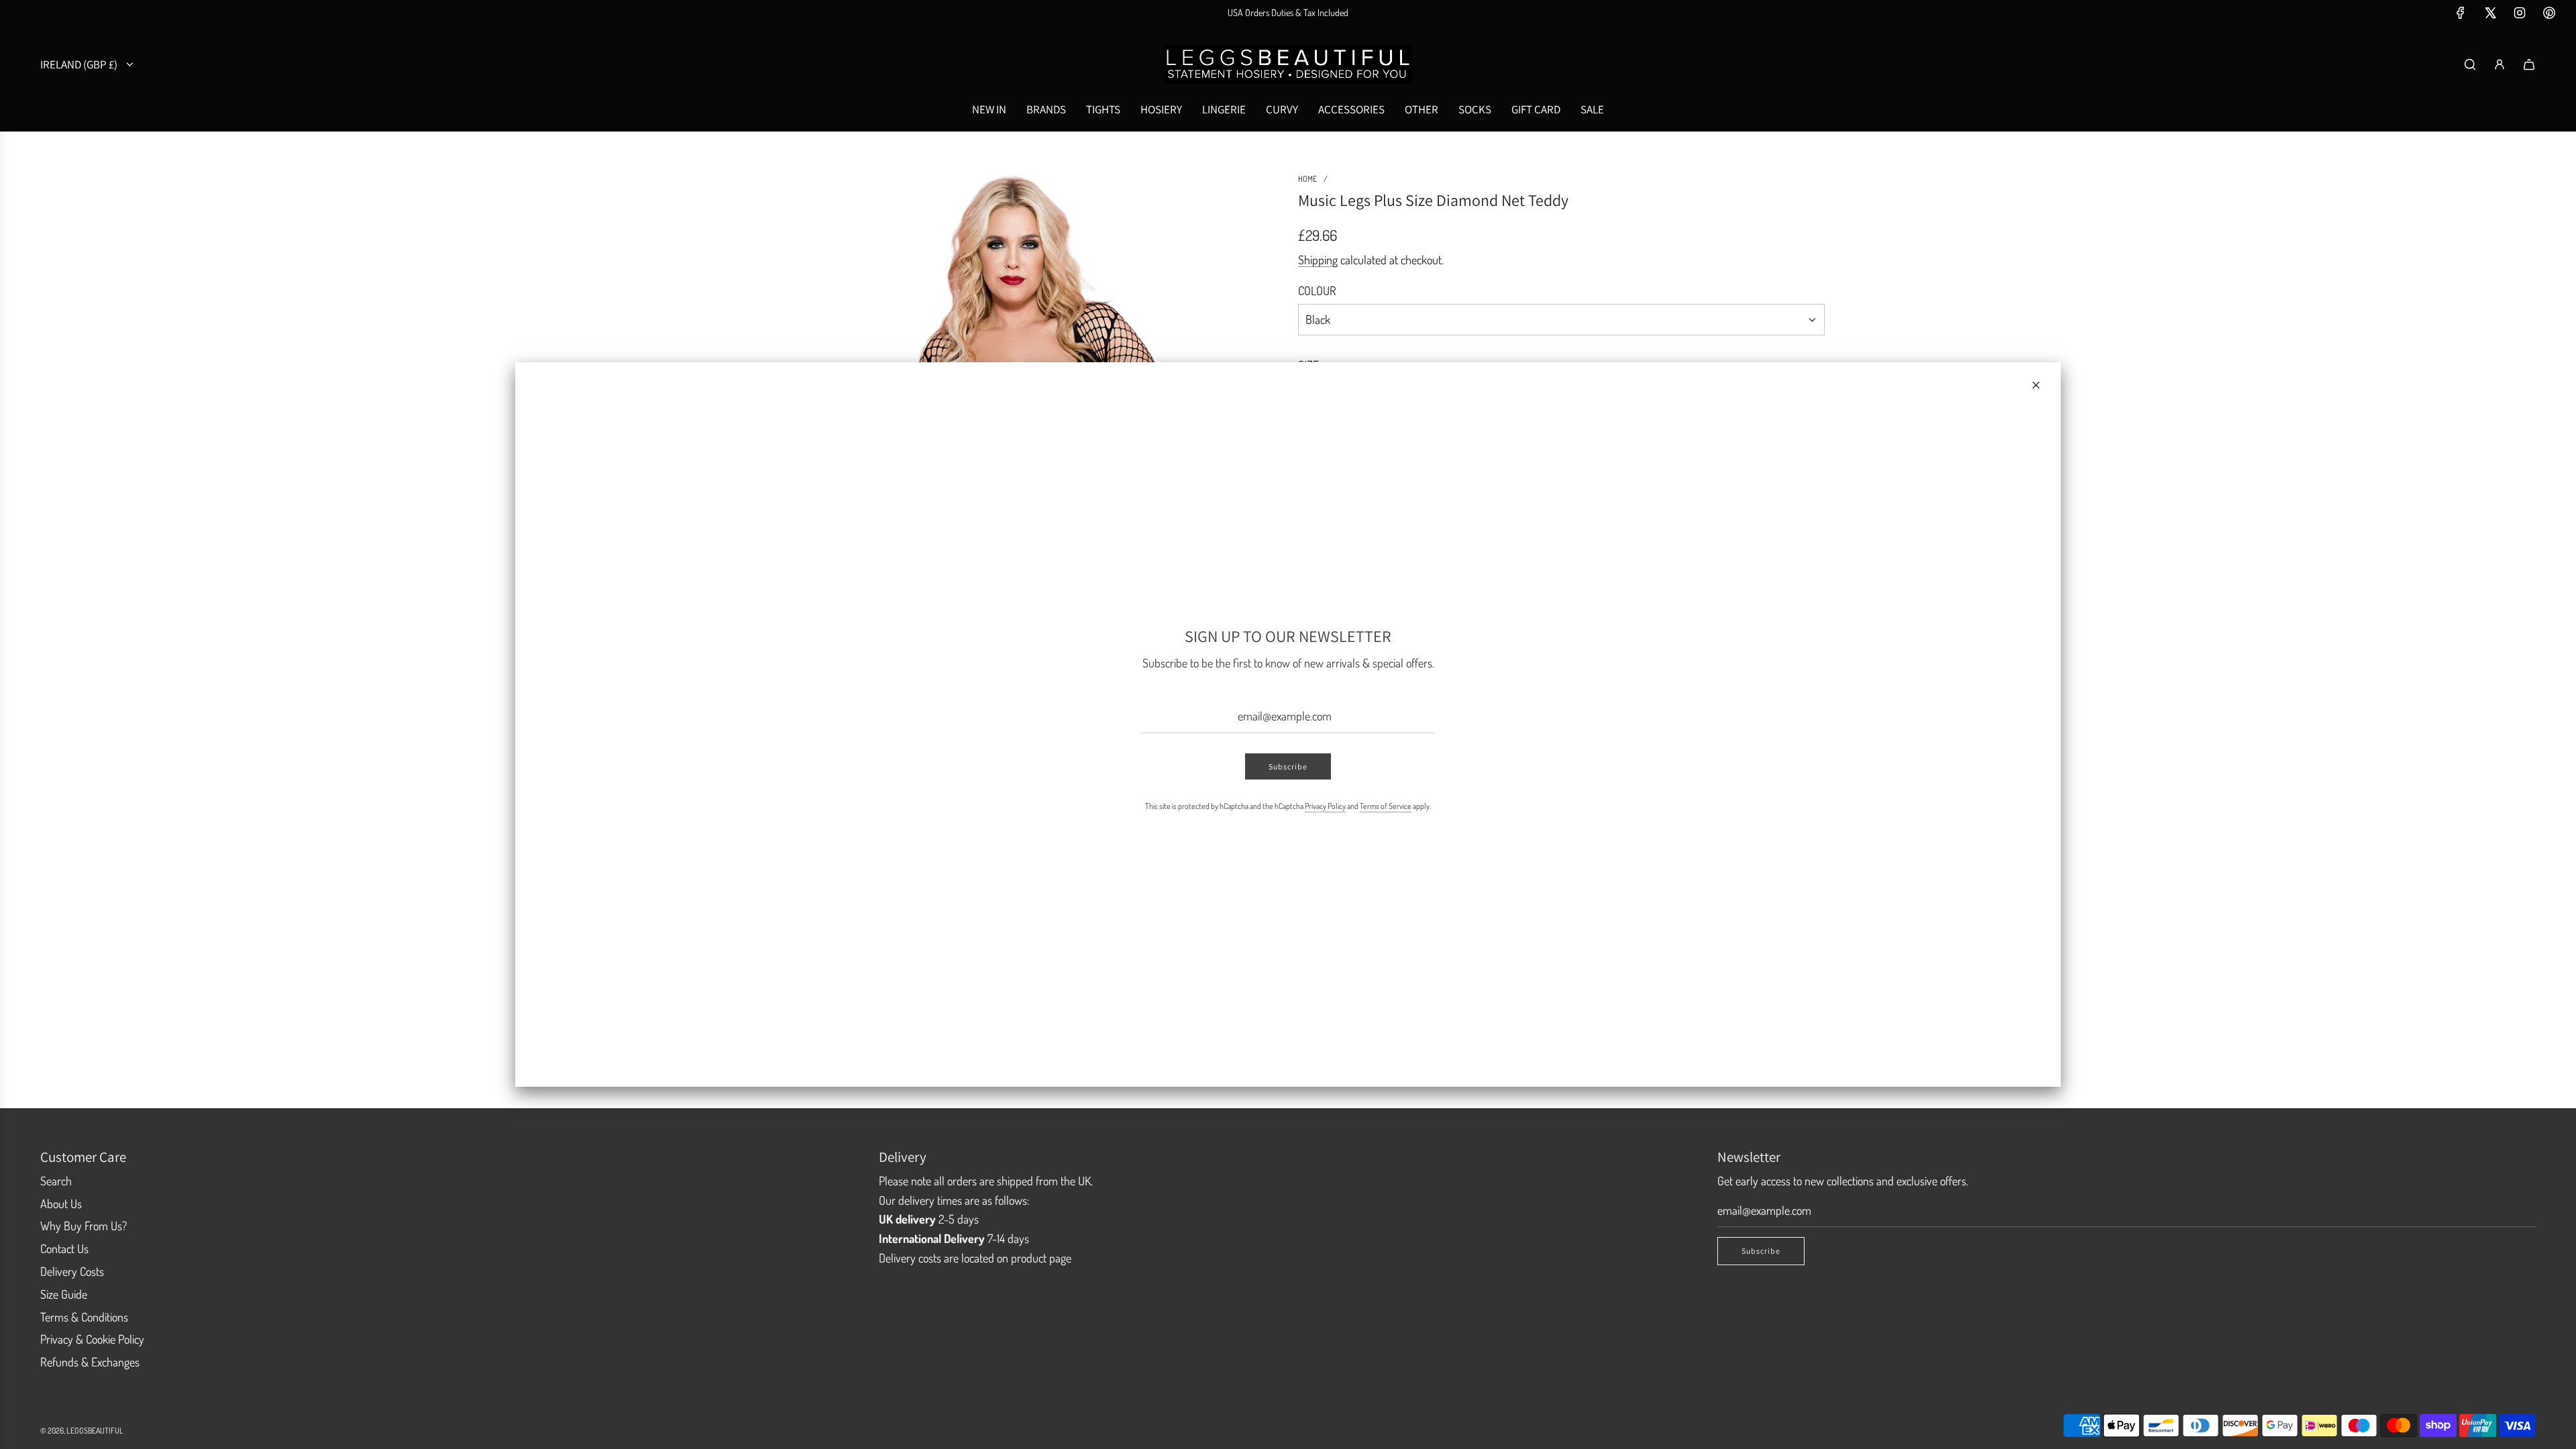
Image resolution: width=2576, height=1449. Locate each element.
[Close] (2036, 385)
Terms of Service (1386, 806)
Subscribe (1288, 766)
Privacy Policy (1325, 806)
